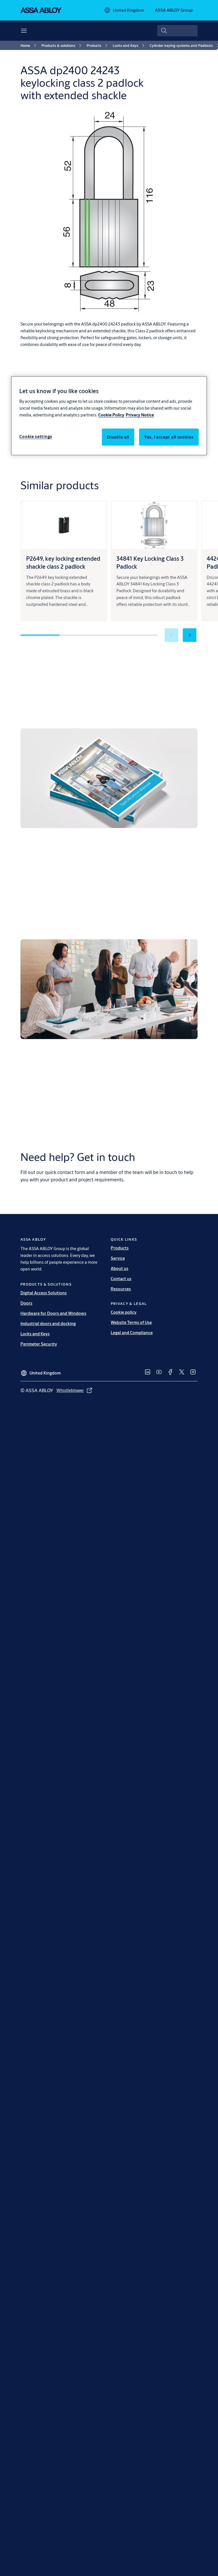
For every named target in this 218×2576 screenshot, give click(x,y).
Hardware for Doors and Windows (53, 1313)
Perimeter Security (39, 1344)
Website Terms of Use (131, 1322)
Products (120, 1248)
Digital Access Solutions (44, 1293)
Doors (26, 1303)
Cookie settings (36, 436)
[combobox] (177, 31)
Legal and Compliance (132, 1333)
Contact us (121, 1279)
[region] (109, 416)
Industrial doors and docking (48, 1324)
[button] (190, 635)
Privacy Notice (140, 415)
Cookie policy (124, 1312)
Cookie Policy (111, 415)
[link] (29, 45)
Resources (121, 1289)
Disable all (118, 437)
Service (118, 1258)
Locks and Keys (35, 1334)
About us (120, 1268)
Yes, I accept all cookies (169, 437)
